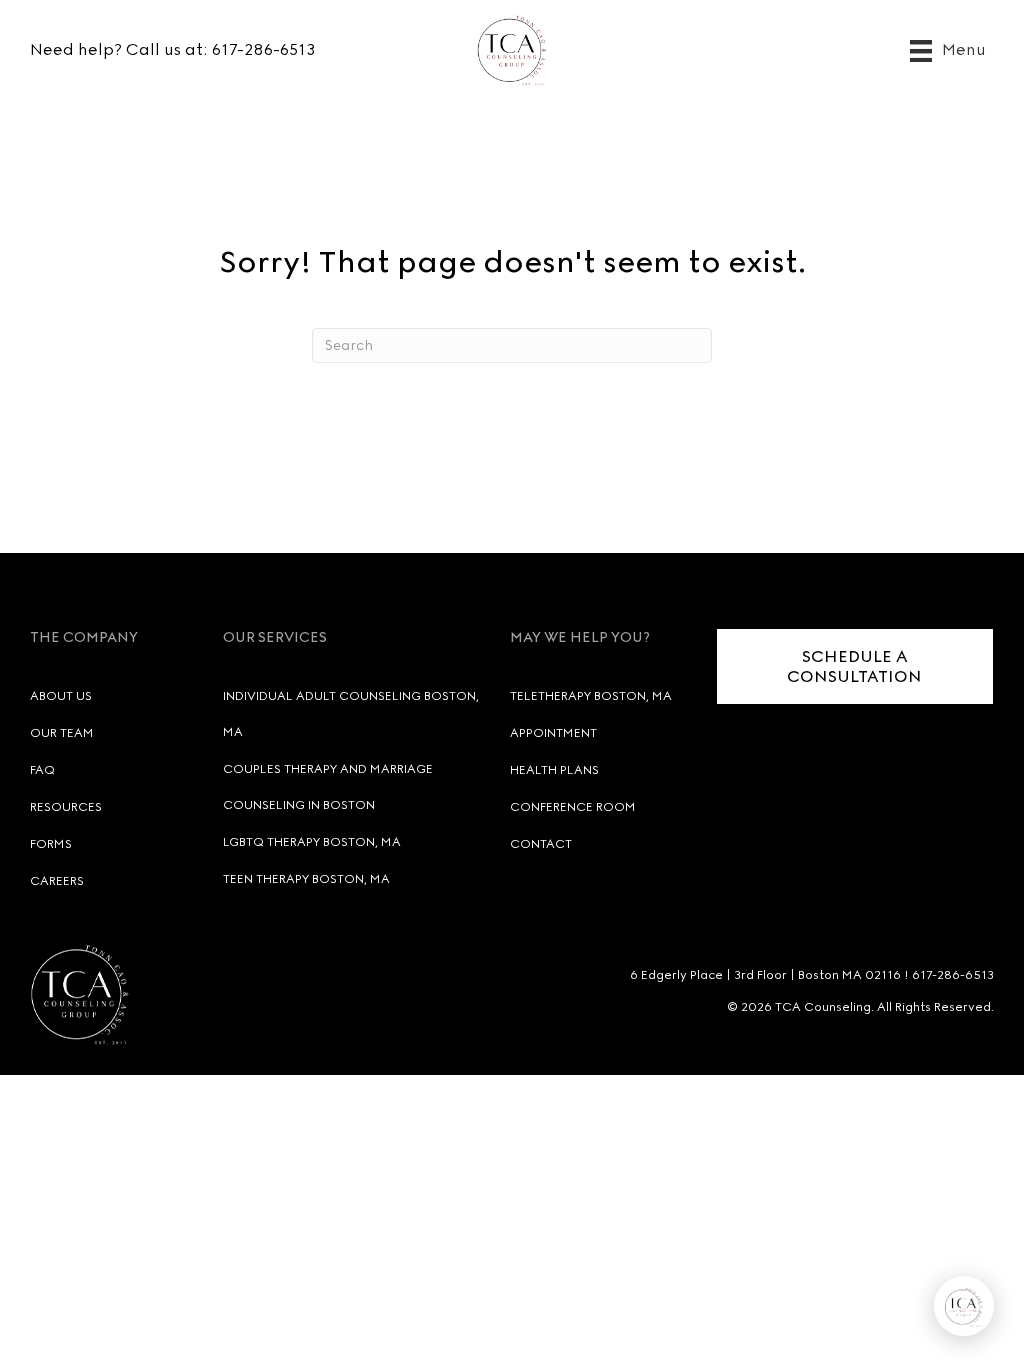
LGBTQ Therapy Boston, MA (312, 842)
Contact (541, 844)
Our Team (62, 733)
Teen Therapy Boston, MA (306, 879)
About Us (61, 696)
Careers (57, 881)
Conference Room (573, 807)
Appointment (553, 733)
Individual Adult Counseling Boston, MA (351, 714)
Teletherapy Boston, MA (591, 696)
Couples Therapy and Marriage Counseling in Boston (328, 787)
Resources (66, 807)
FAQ (42, 770)
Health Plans (554, 770)
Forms (51, 844)
